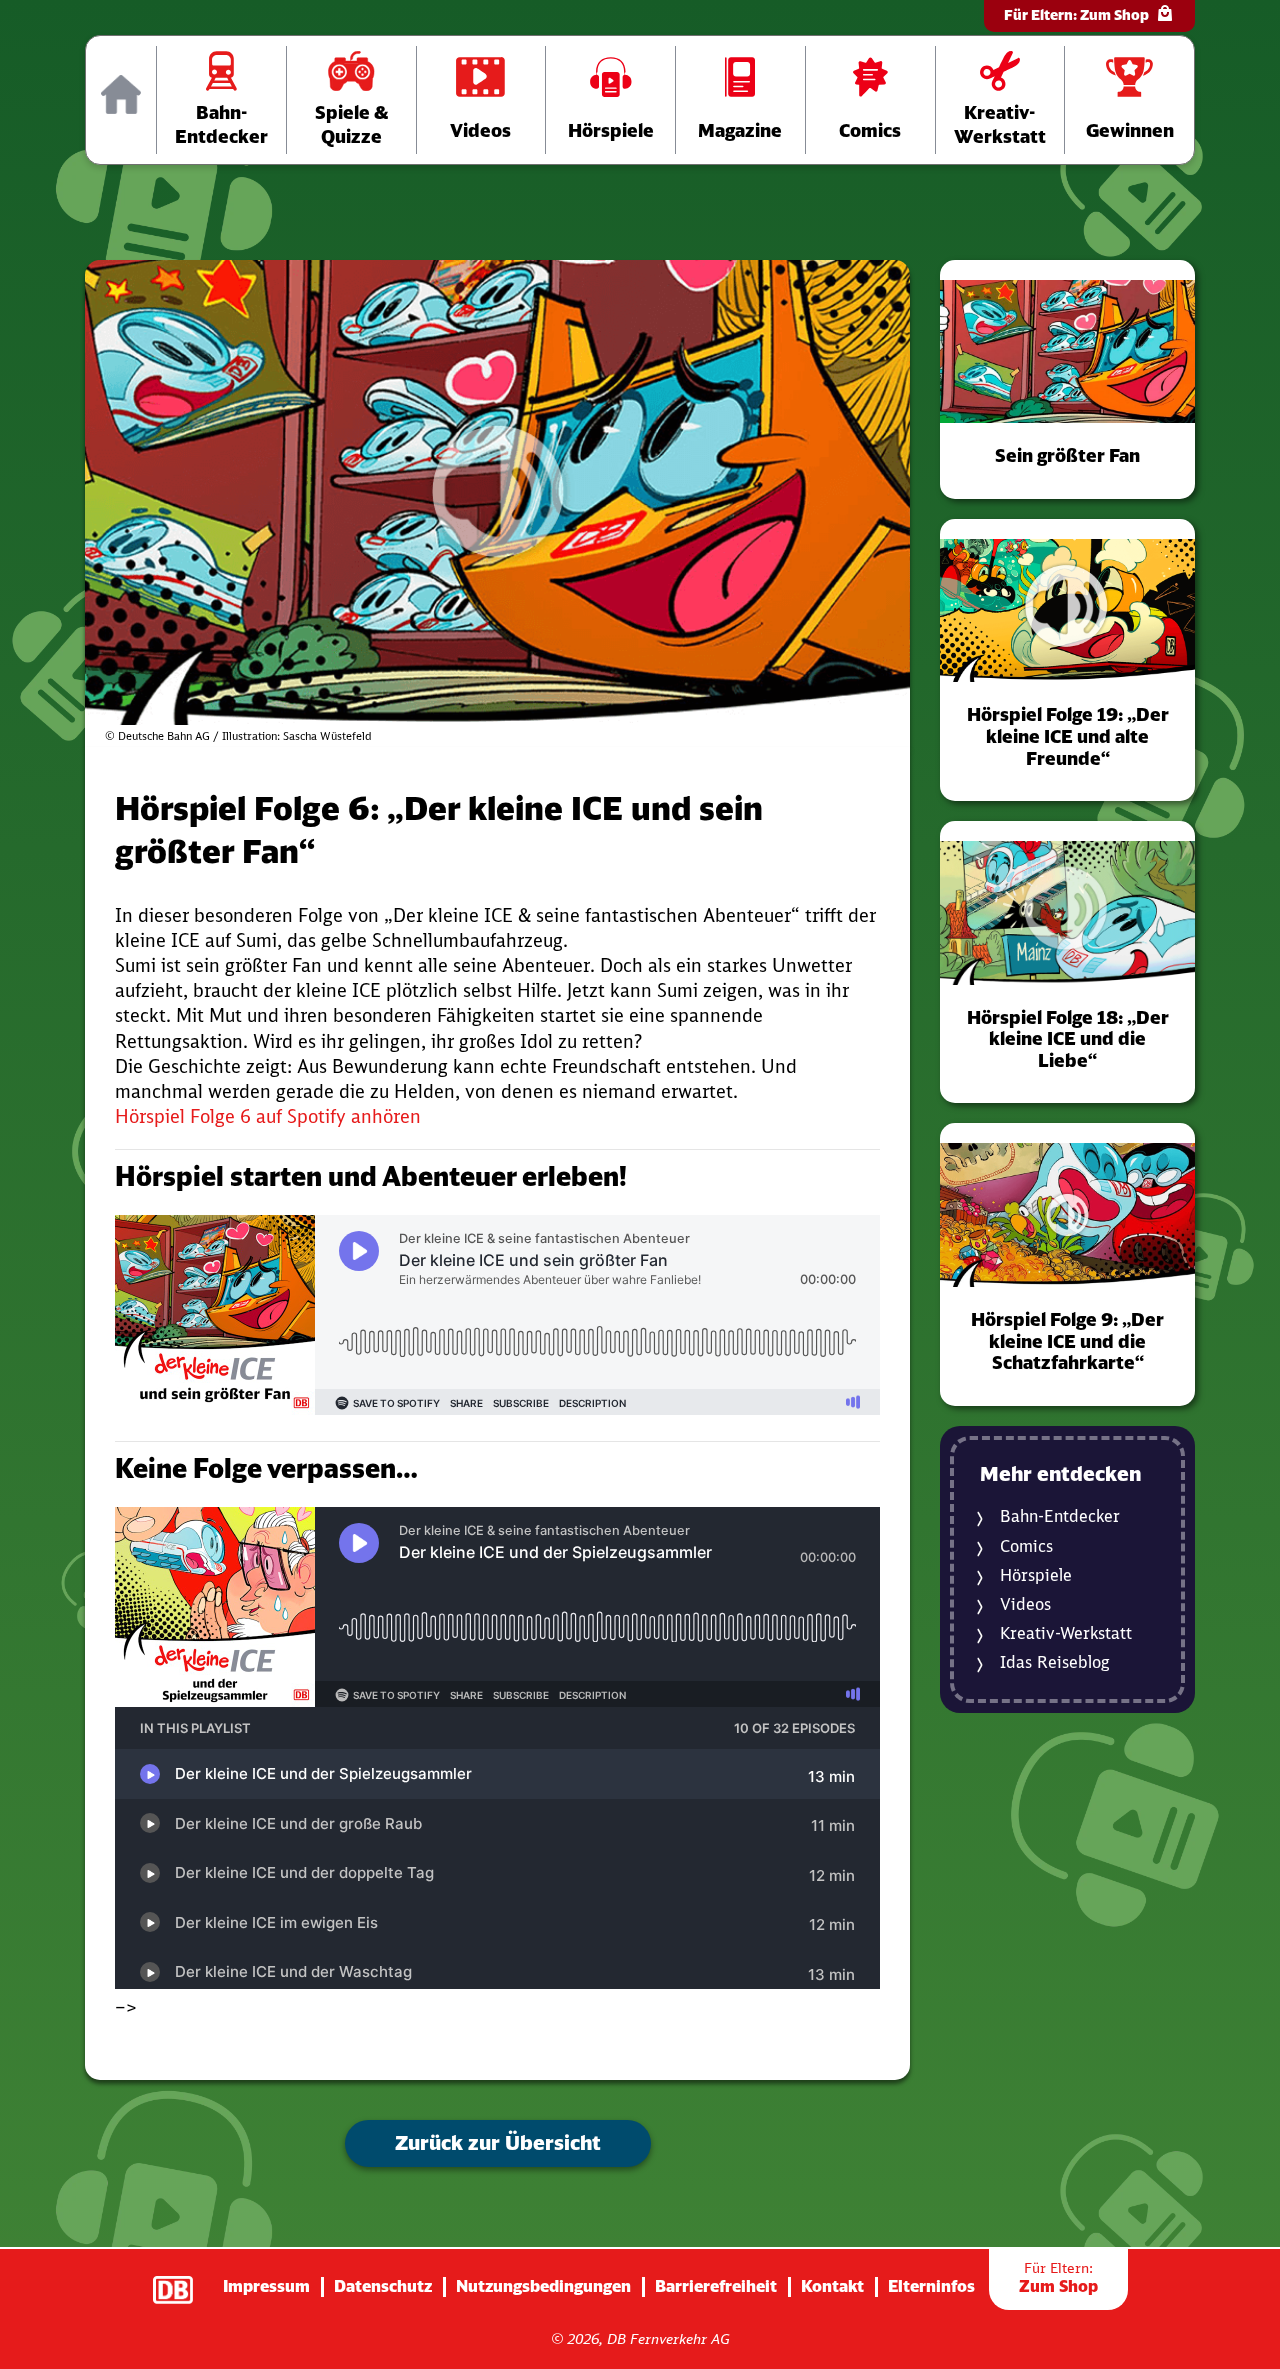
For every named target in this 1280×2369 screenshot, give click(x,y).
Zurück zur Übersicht (498, 2142)
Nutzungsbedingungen (543, 2286)
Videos (1025, 1604)
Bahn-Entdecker (1060, 1516)
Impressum (266, 2286)
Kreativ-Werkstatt (1066, 1633)
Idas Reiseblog (1055, 1662)
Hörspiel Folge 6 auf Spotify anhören (268, 1116)
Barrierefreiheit (716, 2286)
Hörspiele (1036, 1575)
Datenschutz (383, 2286)
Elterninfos (931, 2286)
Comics (1026, 1546)
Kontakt (832, 2286)
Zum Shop (1058, 2277)
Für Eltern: (1076, 15)
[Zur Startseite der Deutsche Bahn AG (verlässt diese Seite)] (183, 2280)
